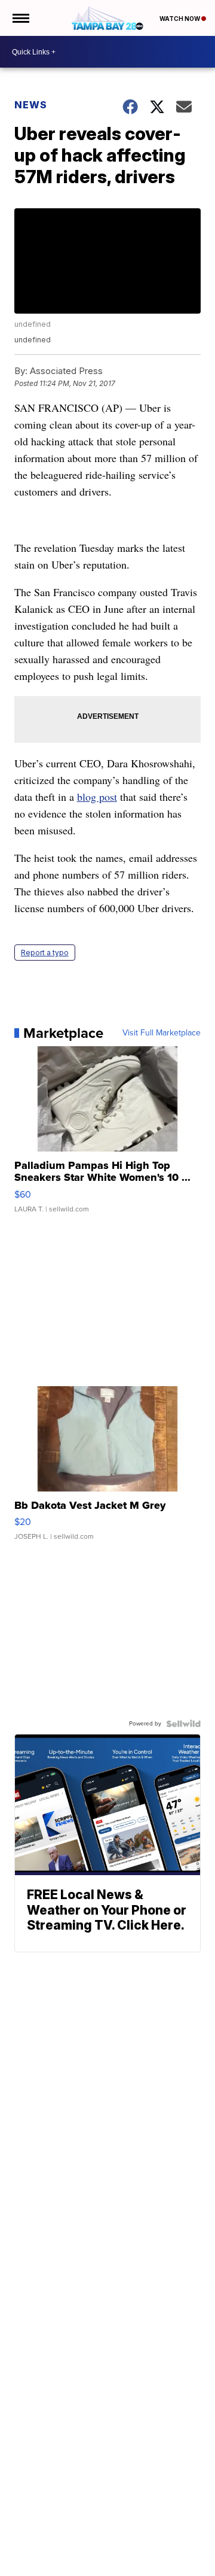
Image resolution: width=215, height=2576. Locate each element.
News (31, 105)
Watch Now (180, 19)
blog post (97, 797)
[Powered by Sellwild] (183, 1724)
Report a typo (45, 953)
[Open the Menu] (20, 18)
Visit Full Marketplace (162, 1033)
